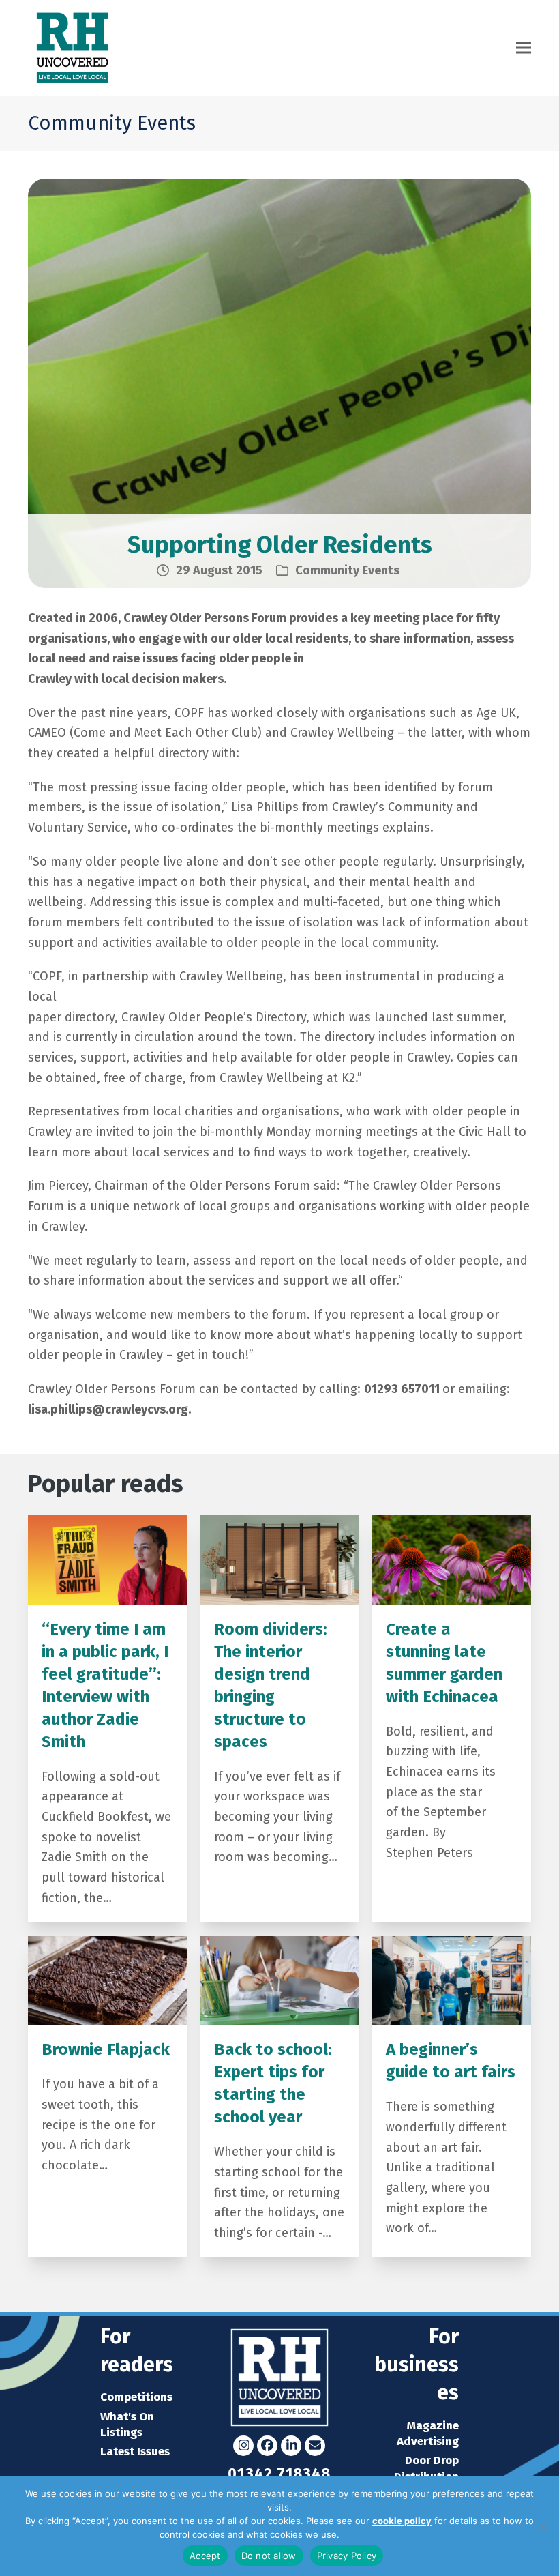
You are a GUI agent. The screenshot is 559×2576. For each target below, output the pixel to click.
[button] (524, 48)
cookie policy (402, 2521)
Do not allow (269, 2556)
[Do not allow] (542, 2526)
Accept (205, 2556)
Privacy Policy (371, 2534)
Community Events (347, 570)
